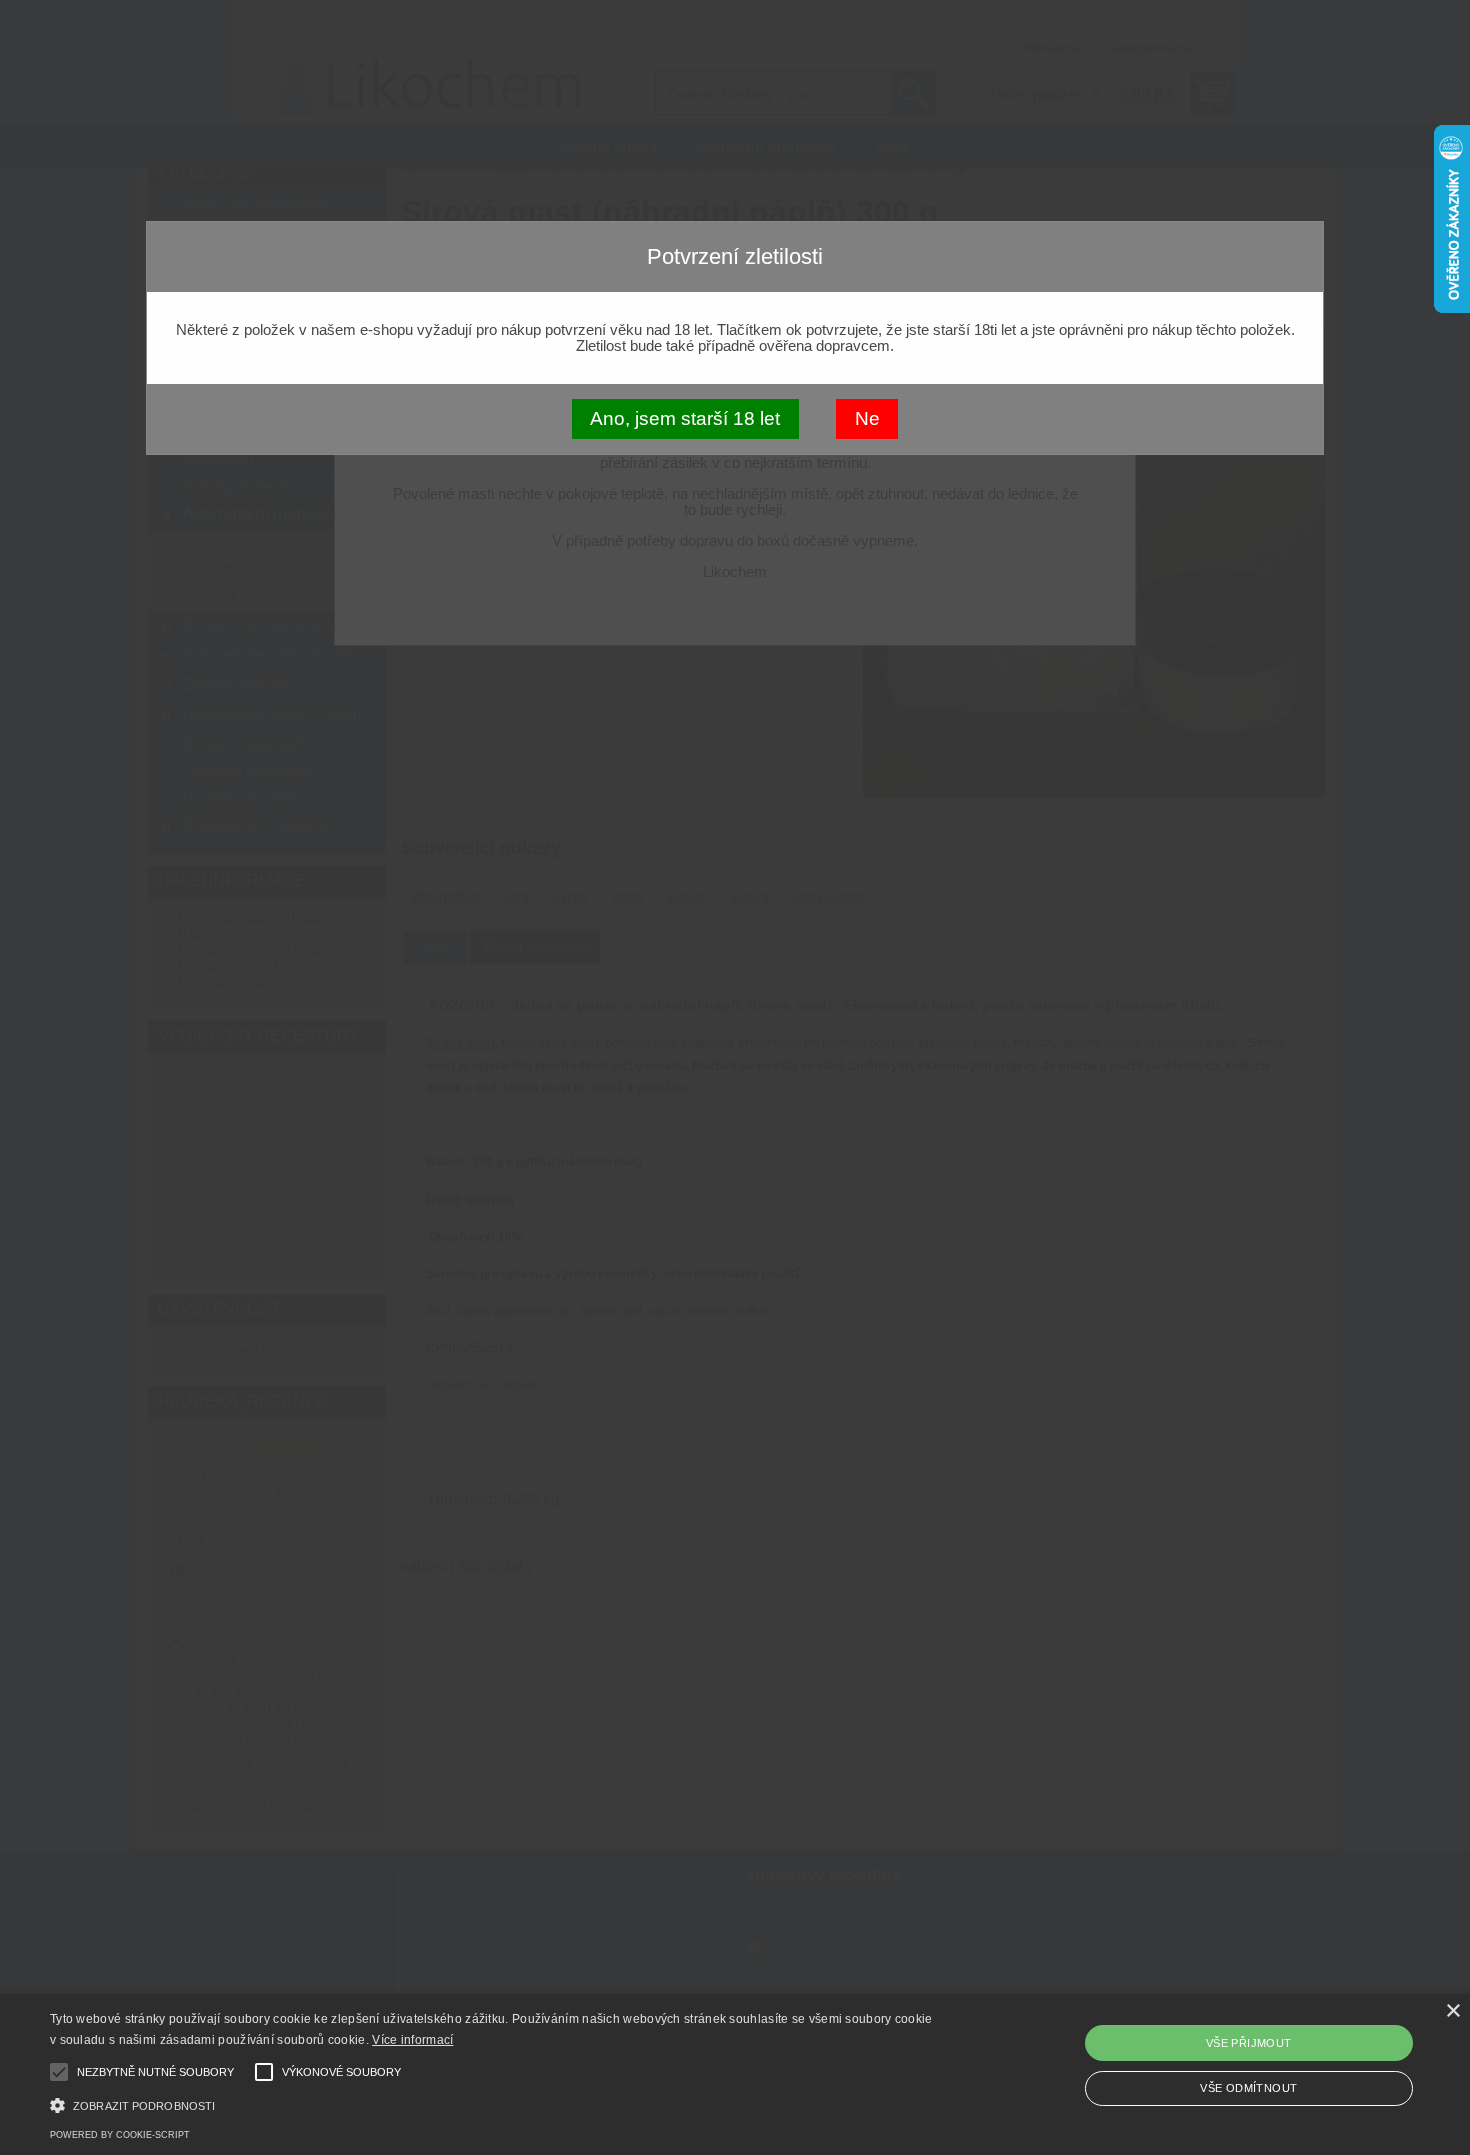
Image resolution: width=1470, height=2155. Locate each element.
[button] (495, 2103)
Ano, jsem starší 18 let (685, 418)
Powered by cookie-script (120, 2135)
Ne (867, 418)
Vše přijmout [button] (1249, 2043)
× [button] (1452, 2011)
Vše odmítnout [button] (1248, 2088)
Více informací (412, 2040)
